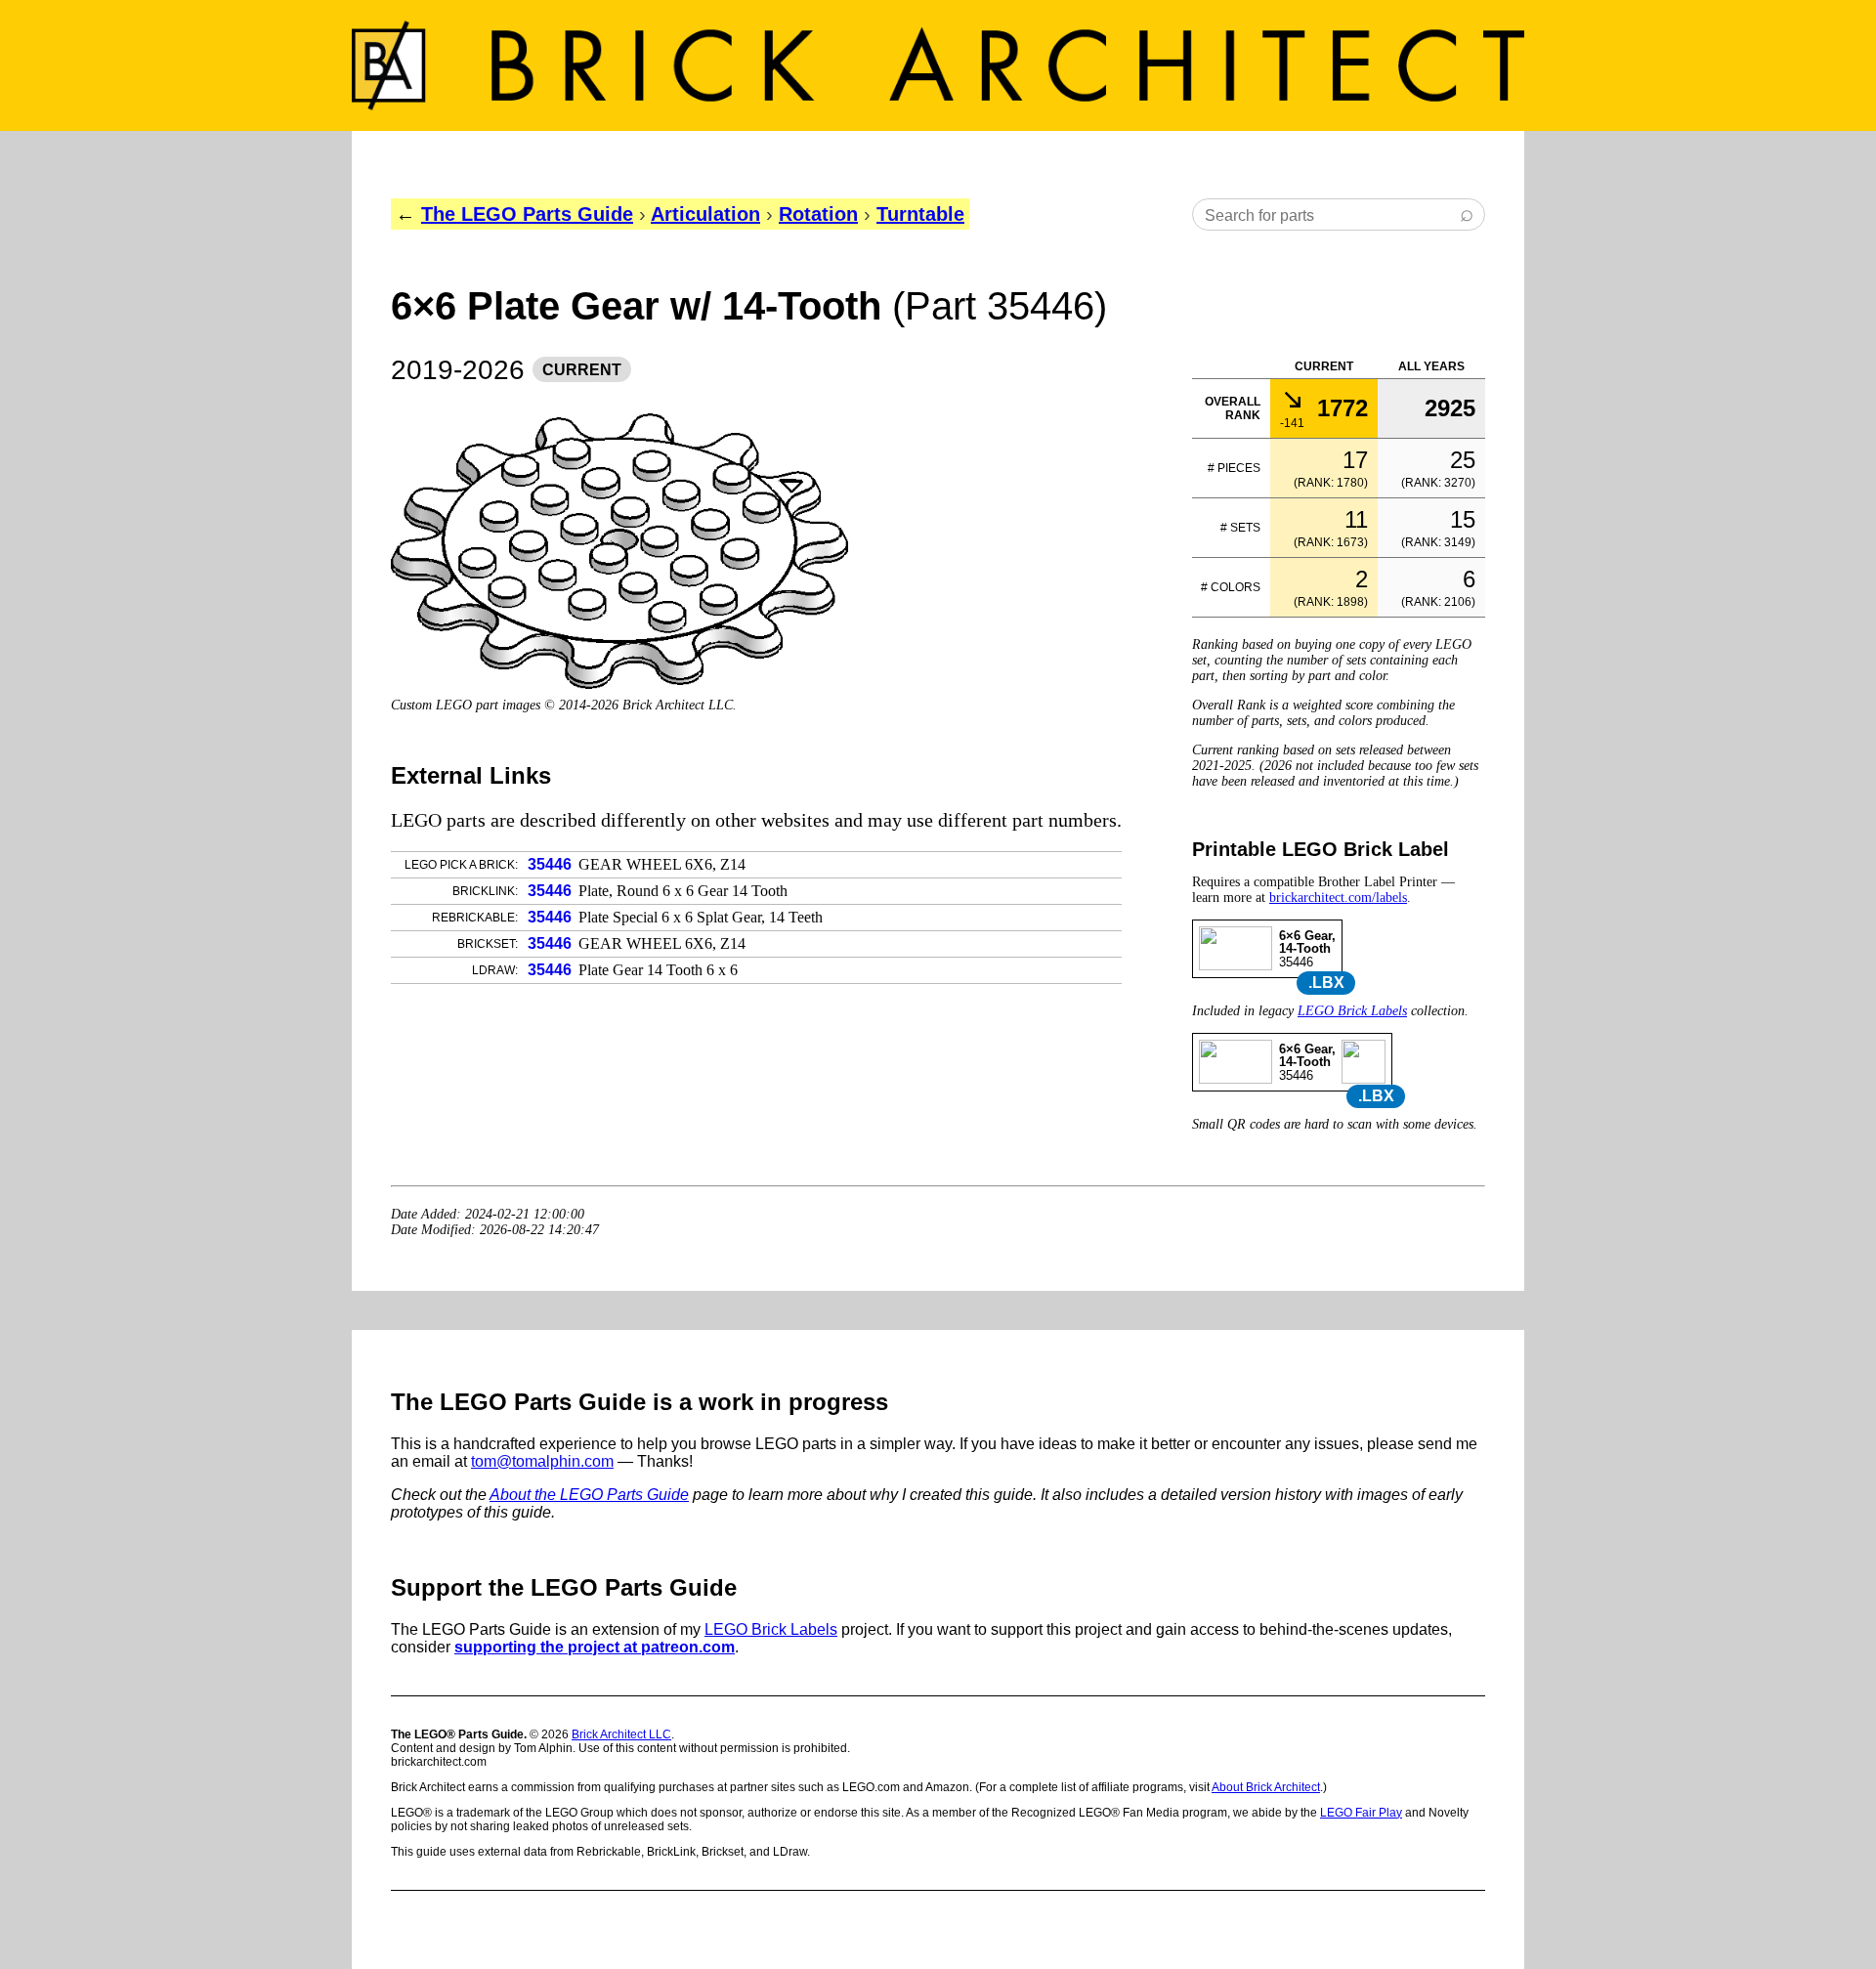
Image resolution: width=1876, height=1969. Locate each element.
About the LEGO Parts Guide (589, 1495)
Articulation (705, 214)
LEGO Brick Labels (1352, 1011)
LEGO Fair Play (1361, 1813)
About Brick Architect (1266, 1787)
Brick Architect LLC (621, 1734)
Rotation (818, 214)
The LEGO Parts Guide (527, 214)
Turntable (920, 214)
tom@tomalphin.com (542, 1461)
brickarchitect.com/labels (1338, 898)
